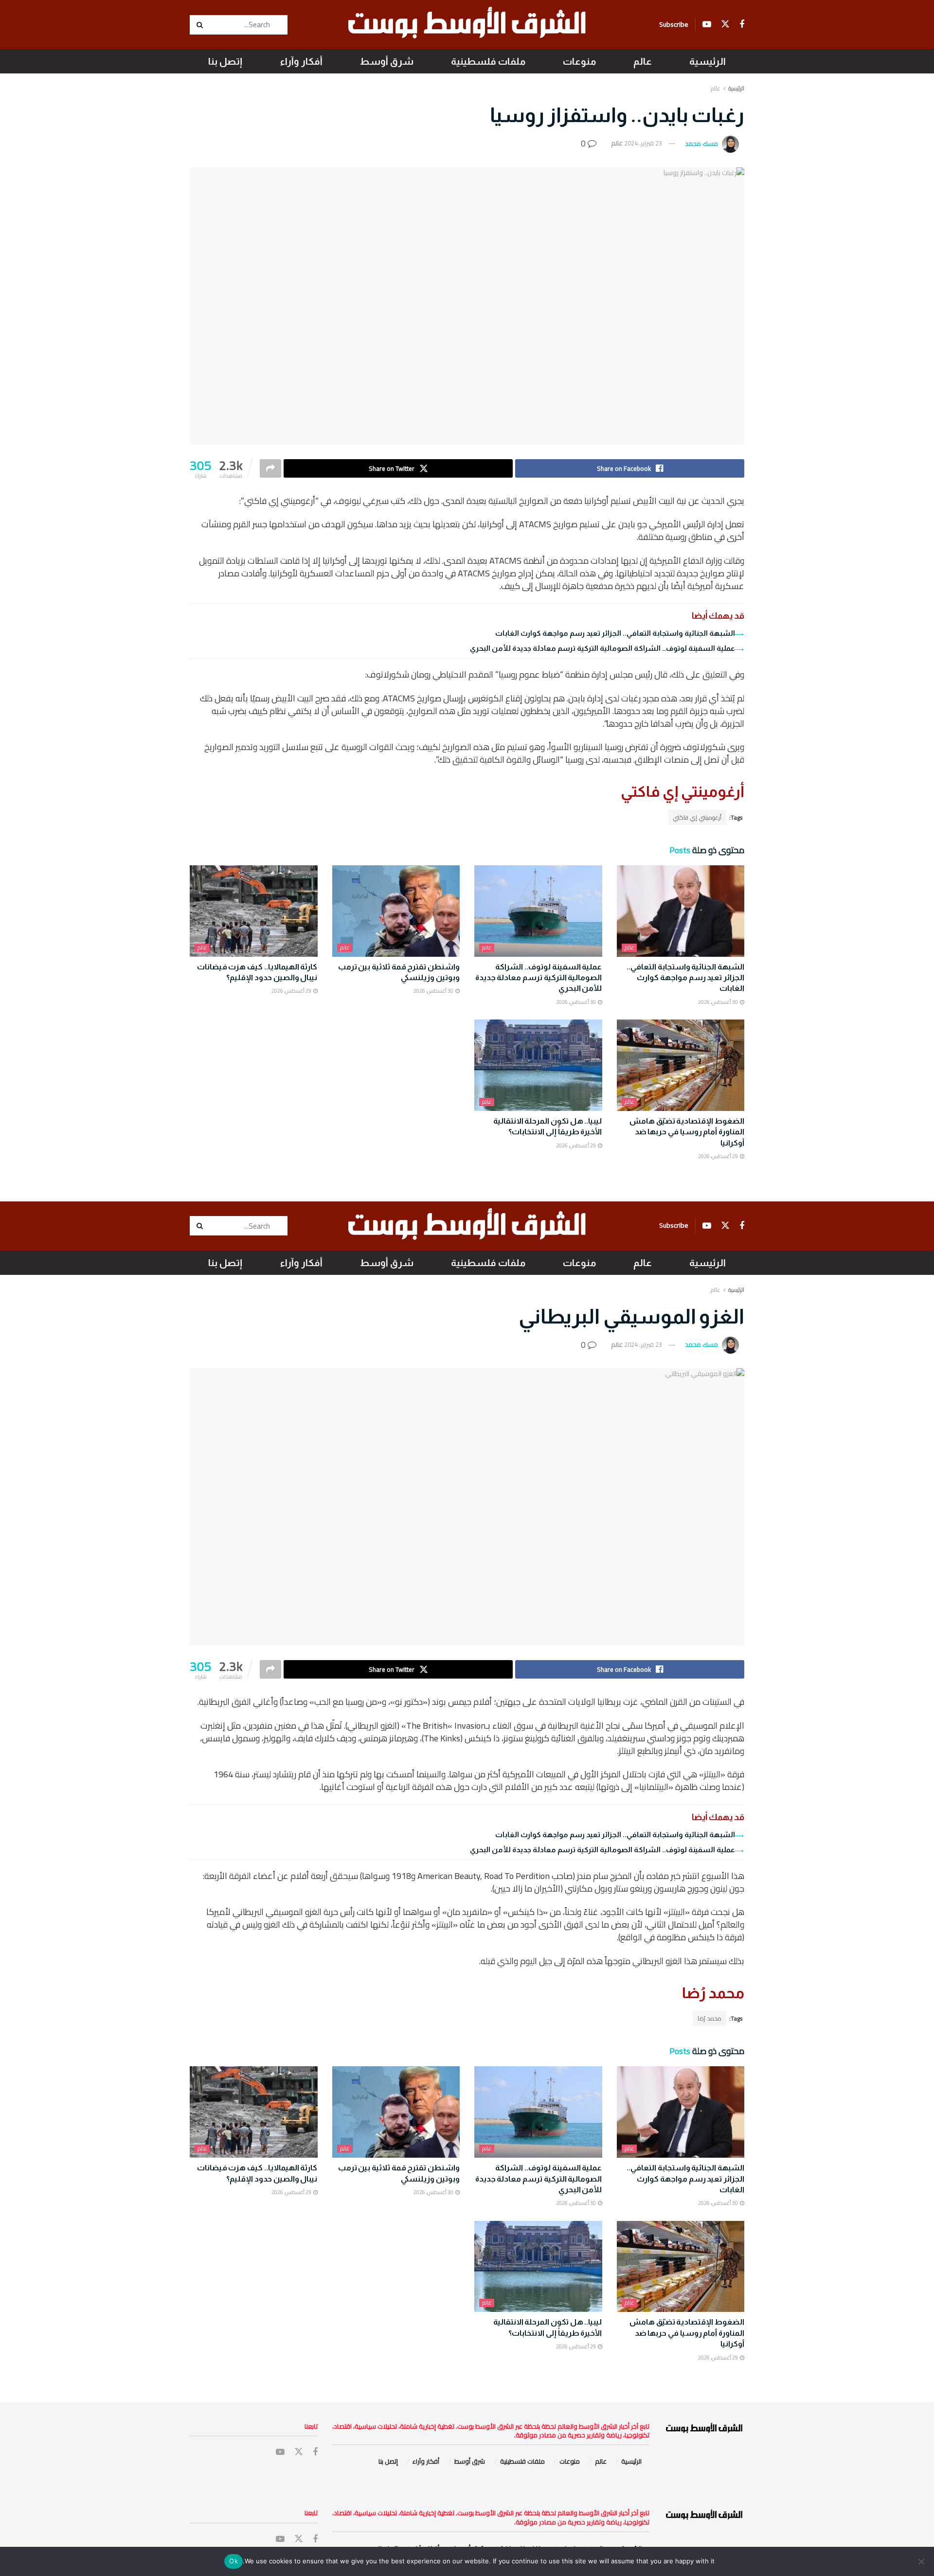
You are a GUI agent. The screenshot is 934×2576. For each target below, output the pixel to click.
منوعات (579, 61)
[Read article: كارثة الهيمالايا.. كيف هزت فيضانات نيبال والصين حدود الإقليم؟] (254, 911)
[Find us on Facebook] (742, 25)
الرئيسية (708, 61)
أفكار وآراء (301, 61)
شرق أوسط (387, 61)
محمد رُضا (709, 2018)
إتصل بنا (225, 61)
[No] (922, 2561)
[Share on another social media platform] (270, 468)
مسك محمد (701, 143)
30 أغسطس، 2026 (718, 1002)
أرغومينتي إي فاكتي (697, 817)
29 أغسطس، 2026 (292, 991)
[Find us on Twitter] (725, 24)
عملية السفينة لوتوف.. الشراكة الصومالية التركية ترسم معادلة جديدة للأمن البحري (602, 648)
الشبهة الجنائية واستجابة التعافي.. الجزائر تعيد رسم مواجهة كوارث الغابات (615, 633)
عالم (643, 61)
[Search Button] (201, 25)
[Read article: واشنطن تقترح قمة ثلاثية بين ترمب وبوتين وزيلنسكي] (396, 911)
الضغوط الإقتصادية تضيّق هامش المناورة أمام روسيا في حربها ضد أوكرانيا (687, 1132)
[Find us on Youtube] (707, 25)
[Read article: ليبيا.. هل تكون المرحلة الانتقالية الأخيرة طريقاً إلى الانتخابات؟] (538, 1065)
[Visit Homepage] (467, 25)
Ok (233, 2561)
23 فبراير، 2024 (643, 143)
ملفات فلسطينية (488, 61)
